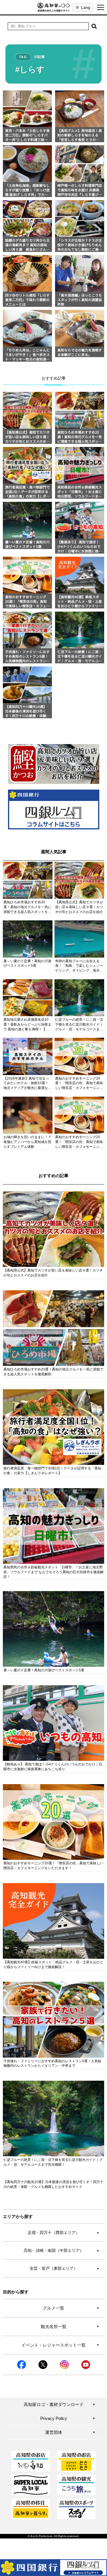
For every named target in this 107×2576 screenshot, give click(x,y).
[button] (94, 26)
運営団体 (70, 2432)
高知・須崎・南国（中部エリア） (62, 2250)
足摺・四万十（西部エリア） (64, 2233)
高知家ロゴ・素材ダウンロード (60, 2404)
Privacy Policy (68, 2418)
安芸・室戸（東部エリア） (65, 2268)
